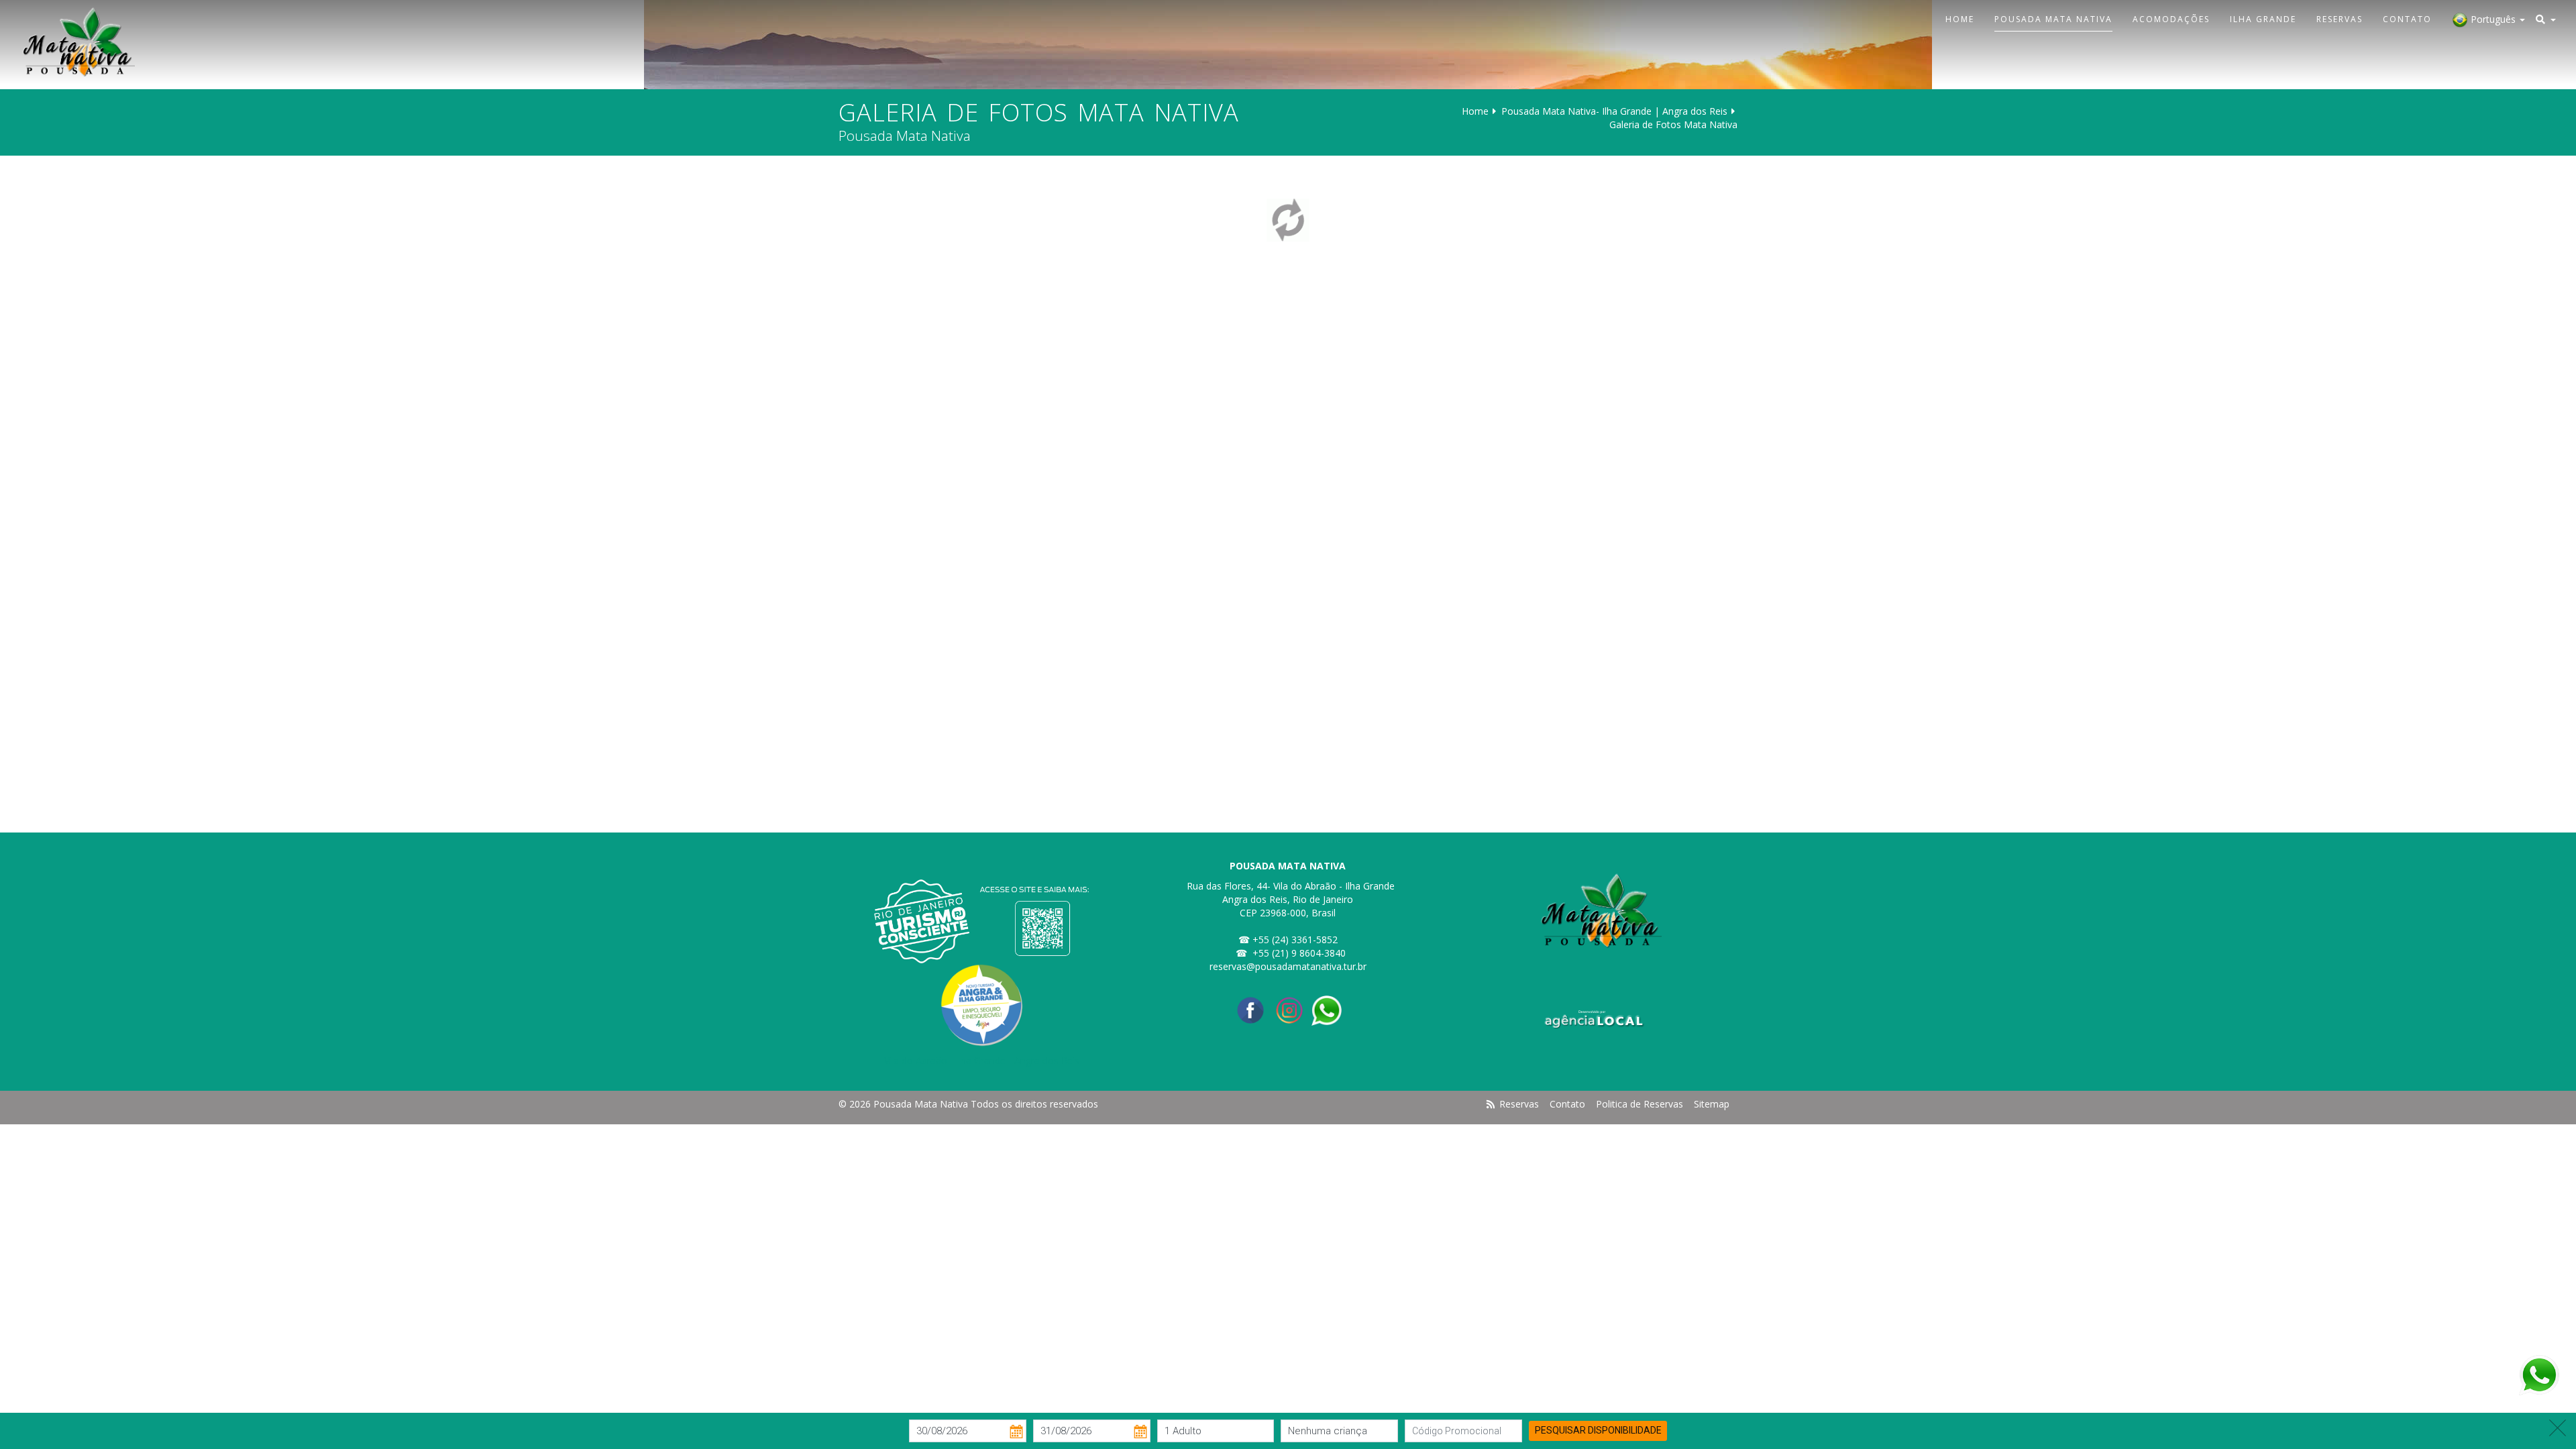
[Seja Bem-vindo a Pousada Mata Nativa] (72, 42)
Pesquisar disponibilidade (1598, 1430)
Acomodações (2171, 19)
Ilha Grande (2263, 19)
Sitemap (1712, 1104)
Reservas (2340, 19)
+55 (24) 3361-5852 (1295, 940)
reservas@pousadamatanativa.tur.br (1288, 966)
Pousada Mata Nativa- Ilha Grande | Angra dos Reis (1614, 111)
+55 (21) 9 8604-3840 (1299, 953)
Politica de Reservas (1640, 1104)
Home (1960, 19)
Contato (2407, 19)
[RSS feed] (1491, 1104)
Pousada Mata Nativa (2053, 19)
